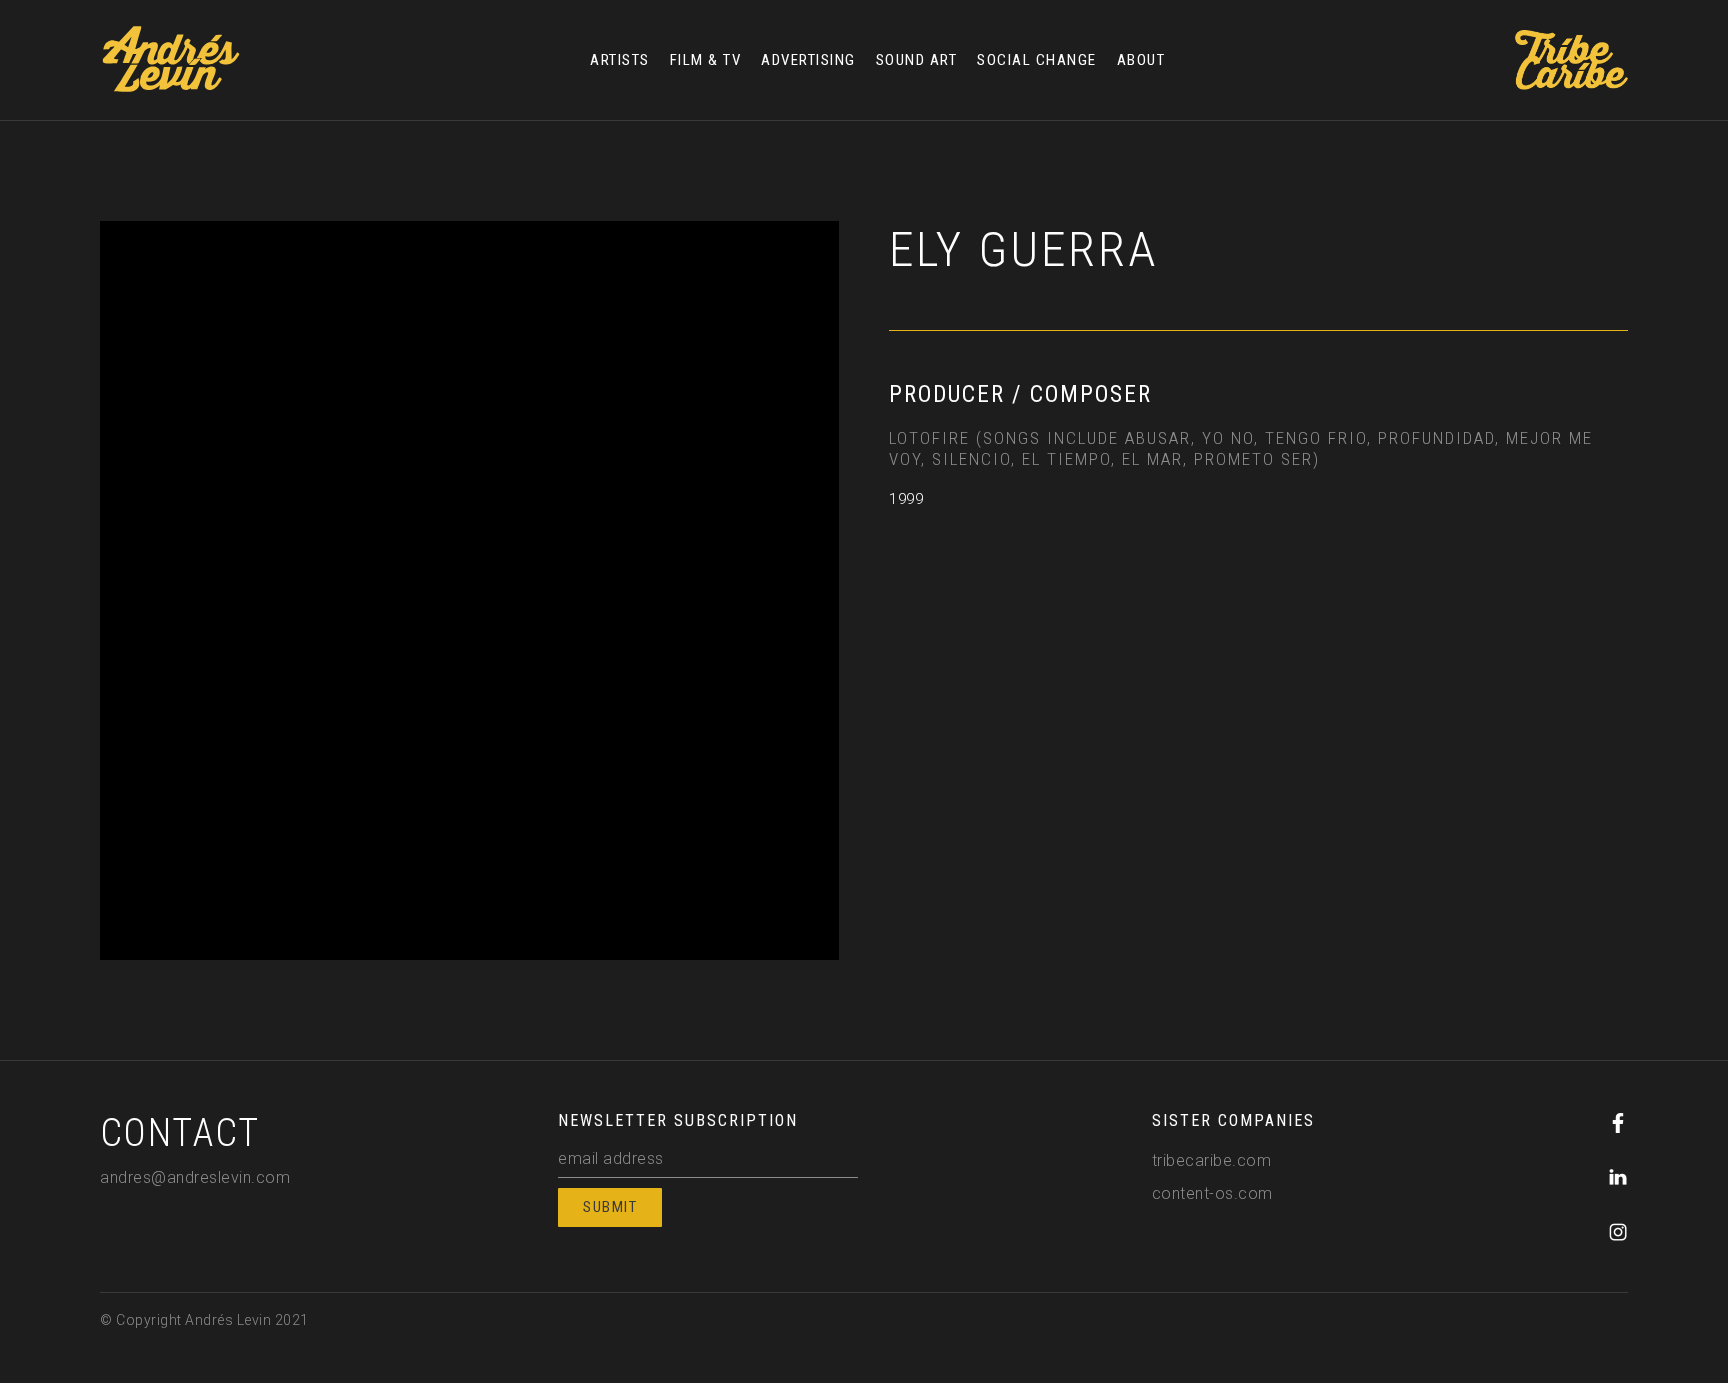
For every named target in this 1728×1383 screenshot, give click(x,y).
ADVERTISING (808, 60)
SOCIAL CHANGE (1037, 60)
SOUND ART (917, 60)
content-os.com (1212, 1193)
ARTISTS (620, 60)
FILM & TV (706, 60)
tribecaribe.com (1212, 1160)
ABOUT (1141, 60)
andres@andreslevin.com (195, 1177)
